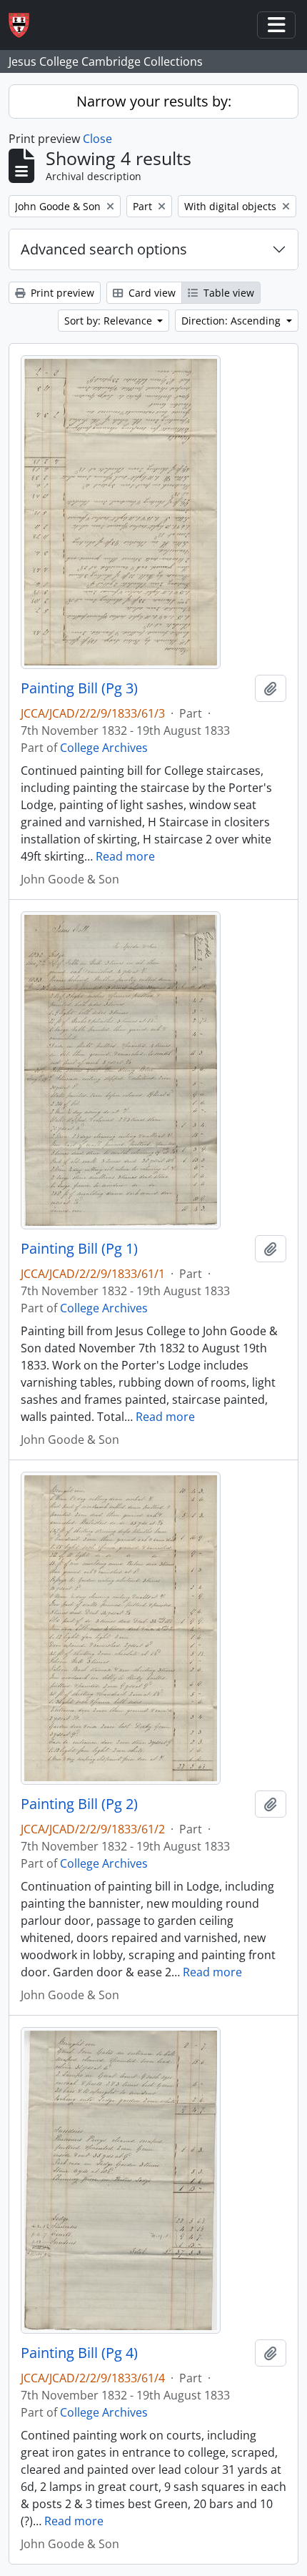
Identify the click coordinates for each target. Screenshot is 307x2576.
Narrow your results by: (154, 101)
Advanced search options (104, 249)
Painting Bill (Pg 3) (79, 688)
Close (97, 139)
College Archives (104, 748)
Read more (125, 856)
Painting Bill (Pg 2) (79, 1804)
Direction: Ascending (232, 321)
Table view (227, 293)
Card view (151, 293)
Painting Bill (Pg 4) (79, 2353)
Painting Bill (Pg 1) (79, 1249)
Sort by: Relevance (110, 321)
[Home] (25, 25)
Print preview (61, 293)
